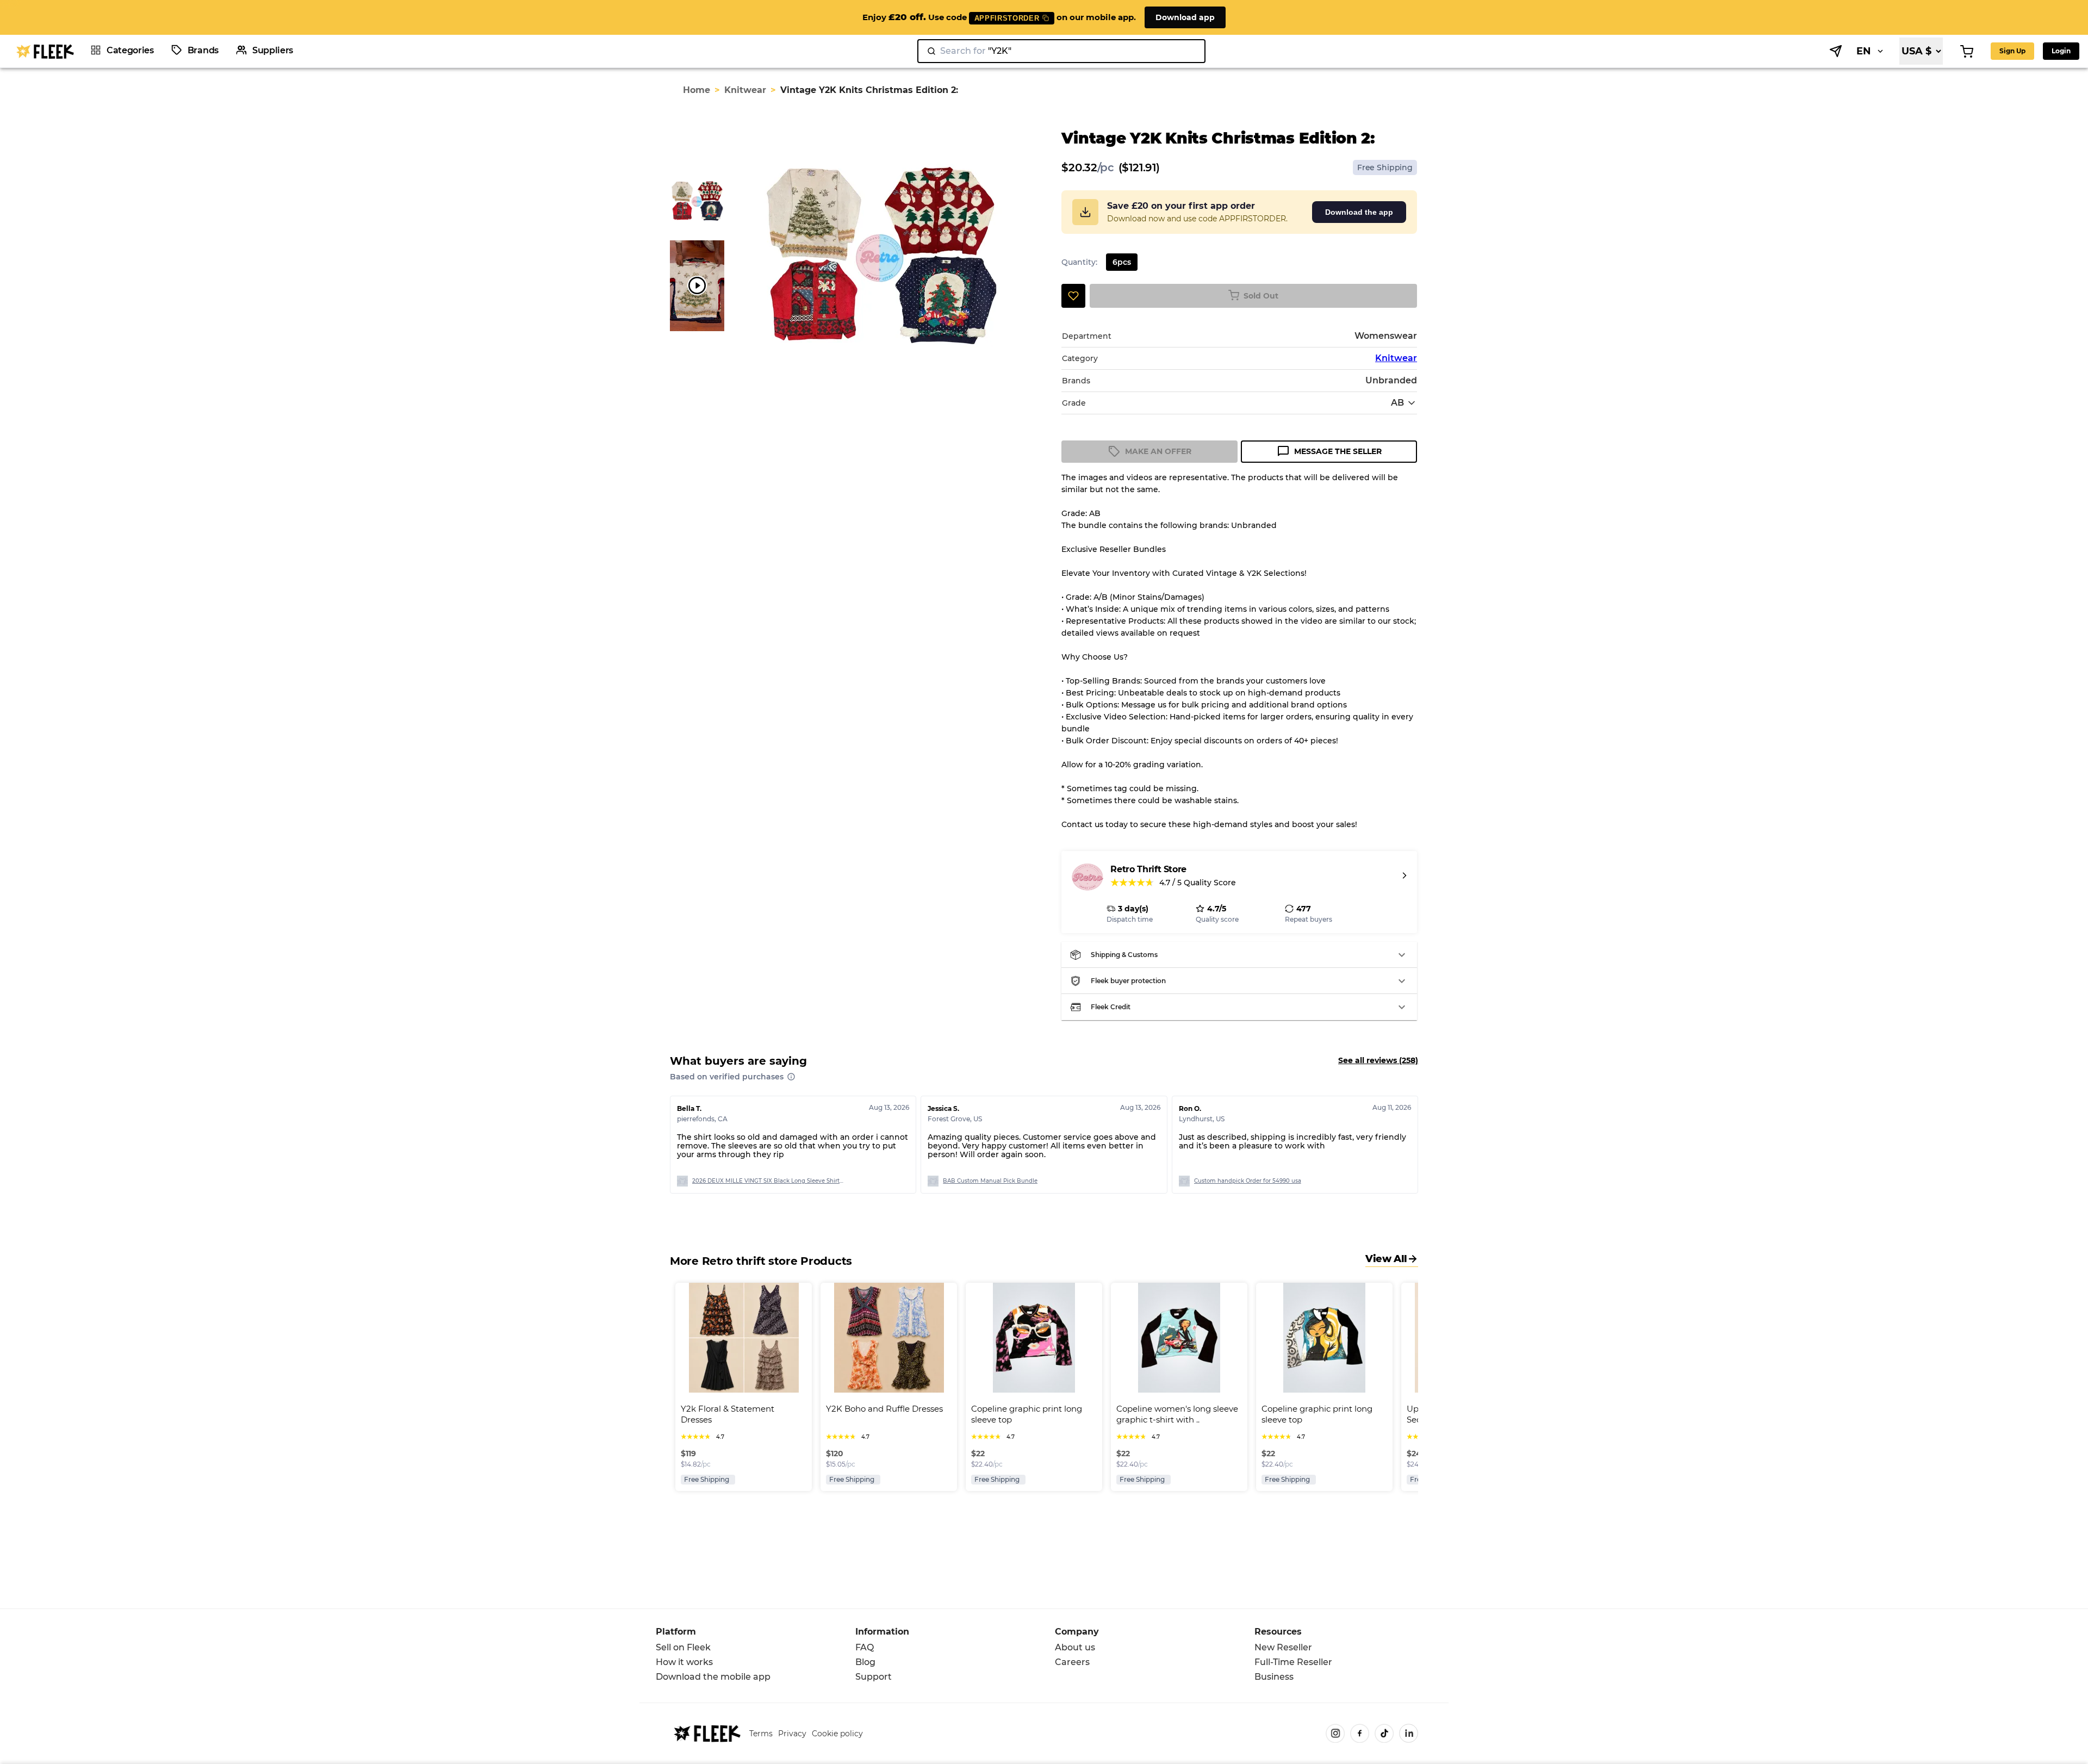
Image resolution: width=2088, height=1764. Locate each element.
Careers (1072, 1662)
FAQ (865, 1647)
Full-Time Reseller (1293, 1662)
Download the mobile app (713, 1677)
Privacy (792, 1734)
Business (1274, 1677)
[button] (1239, 955)
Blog (865, 1662)
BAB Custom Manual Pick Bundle (990, 1181)
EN (1864, 51)
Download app (1185, 17)
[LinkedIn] (1409, 1733)
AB (1397, 403)
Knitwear (745, 90)
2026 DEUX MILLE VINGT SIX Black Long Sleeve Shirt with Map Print (768, 1181)
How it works (684, 1662)
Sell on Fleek (683, 1647)
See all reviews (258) (1378, 1060)
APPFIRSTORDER (1007, 18)
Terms (761, 1734)
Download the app (1359, 212)
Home (697, 90)
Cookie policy (837, 1734)
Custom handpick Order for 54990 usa (1248, 1181)
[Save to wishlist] (1073, 296)
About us (1075, 1647)
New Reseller (1283, 1647)
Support (874, 1677)
